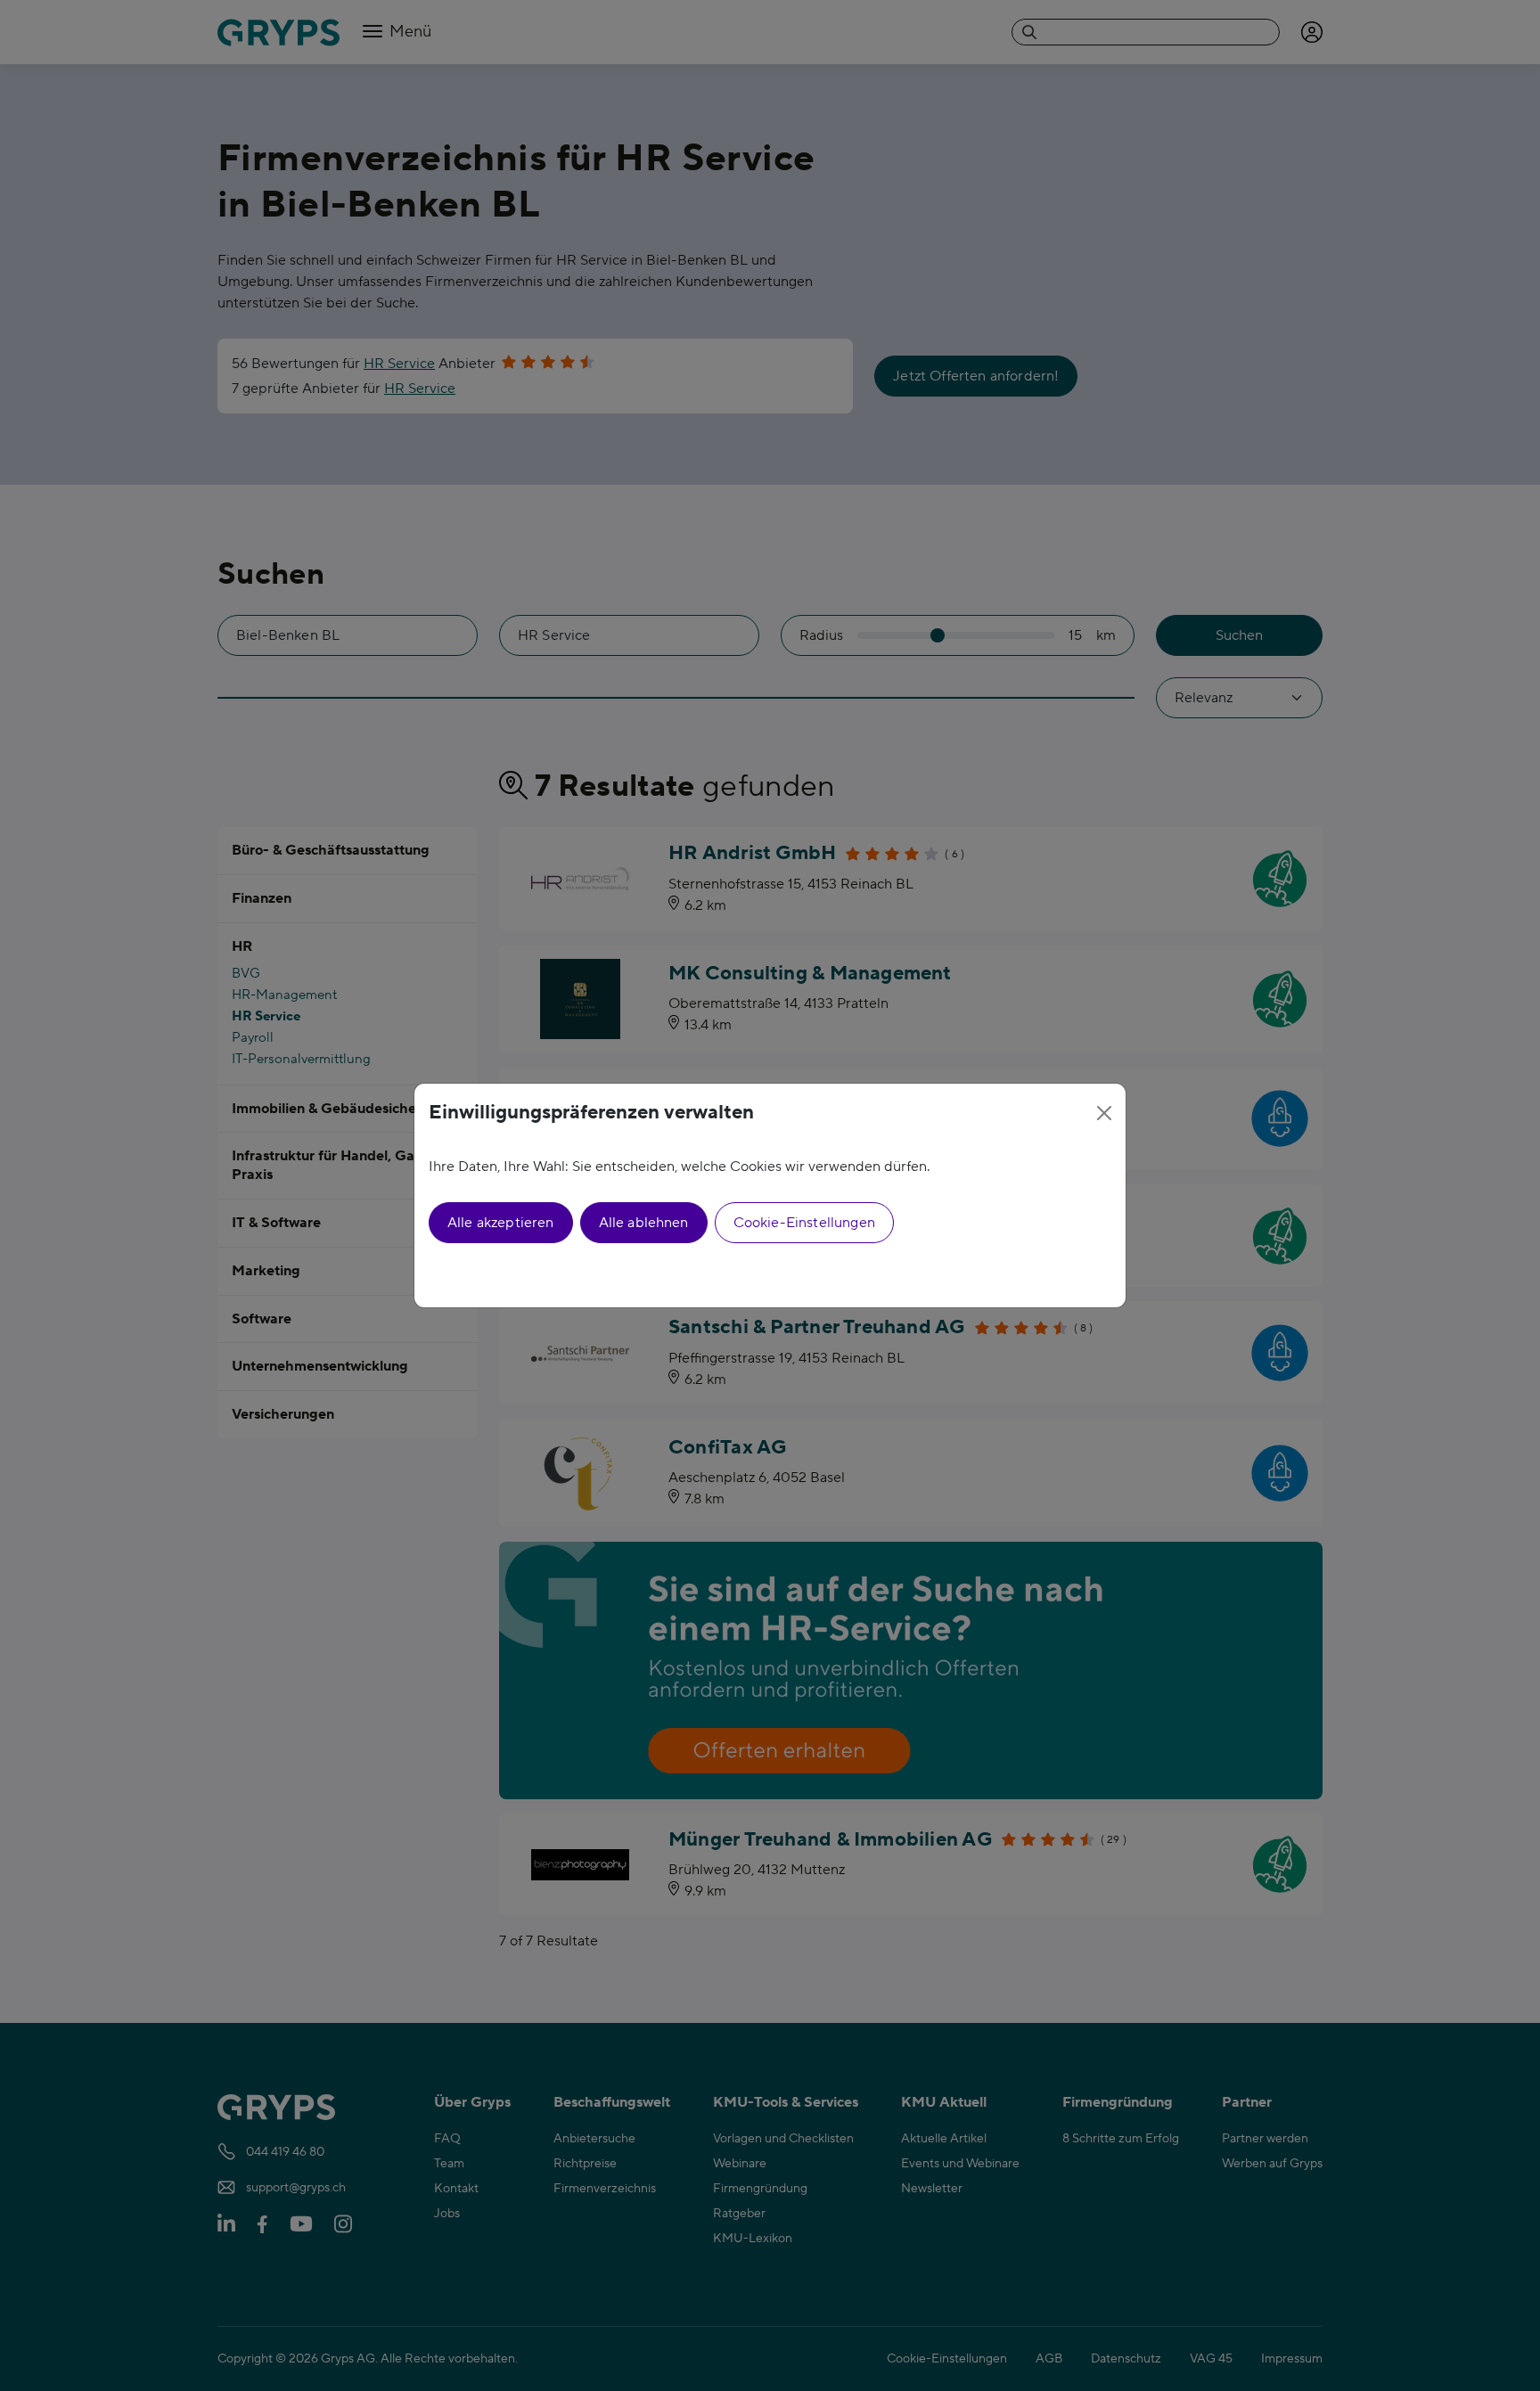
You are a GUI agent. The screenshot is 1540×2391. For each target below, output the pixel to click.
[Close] (1104, 1113)
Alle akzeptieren (501, 1223)
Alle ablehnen (644, 1223)
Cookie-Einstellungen (804, 1223)
